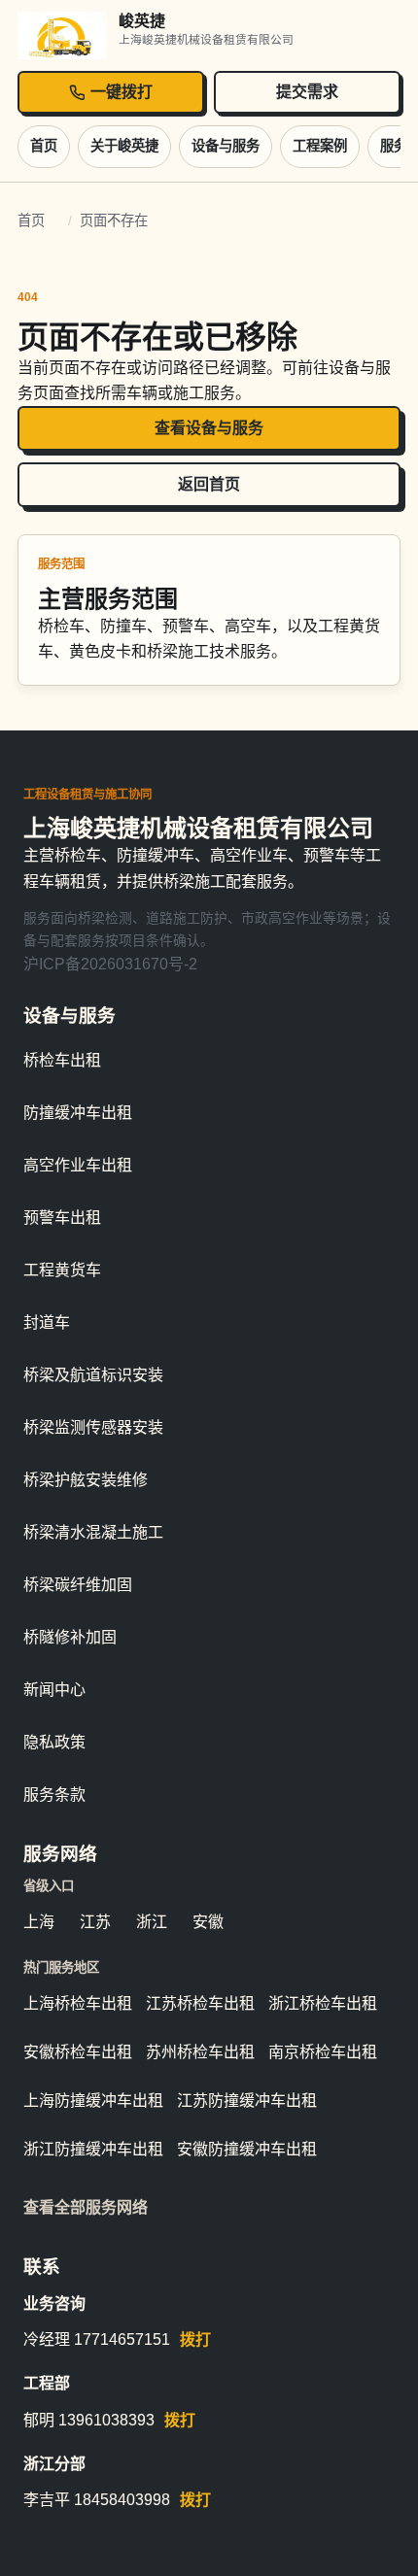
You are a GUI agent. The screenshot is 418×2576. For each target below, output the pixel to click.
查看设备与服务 (209, 428)
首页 (44, 146)
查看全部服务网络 (86, 2207)
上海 (39, 1922)
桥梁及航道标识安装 (93, 1375)
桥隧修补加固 (70, 1637)
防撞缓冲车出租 (78, 1113)
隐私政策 (54, 1742)
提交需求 (307, 92)
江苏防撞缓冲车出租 (247, 2101)
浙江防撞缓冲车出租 (93, 2149)
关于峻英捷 (124, 146)
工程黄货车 (62, 1270)
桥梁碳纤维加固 (78, 1585)
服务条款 (54, 1795)
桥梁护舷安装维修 (86, 1480)
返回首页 (209, 484)
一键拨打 (122, 92)
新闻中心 (54, 1690)
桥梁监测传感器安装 (93, 1427)
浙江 (152, 1922)
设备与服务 (226, 146)
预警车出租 (62, 1218)
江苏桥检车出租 (200, 2003)
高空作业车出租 (78, 1165)
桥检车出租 (62, 1060)
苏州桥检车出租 (200, 2052)
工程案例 (320, 146)
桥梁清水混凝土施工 (93, 1532)
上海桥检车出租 (78, 2003)
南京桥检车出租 (323, 2052)
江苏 (95, 1922)
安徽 (208, 1922)
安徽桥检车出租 (78, 2052)
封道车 (47, 1322)
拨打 (195, 2339)
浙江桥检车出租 (323, 2003)
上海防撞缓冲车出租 (93, 2101)
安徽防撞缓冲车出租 (247, 2149)
